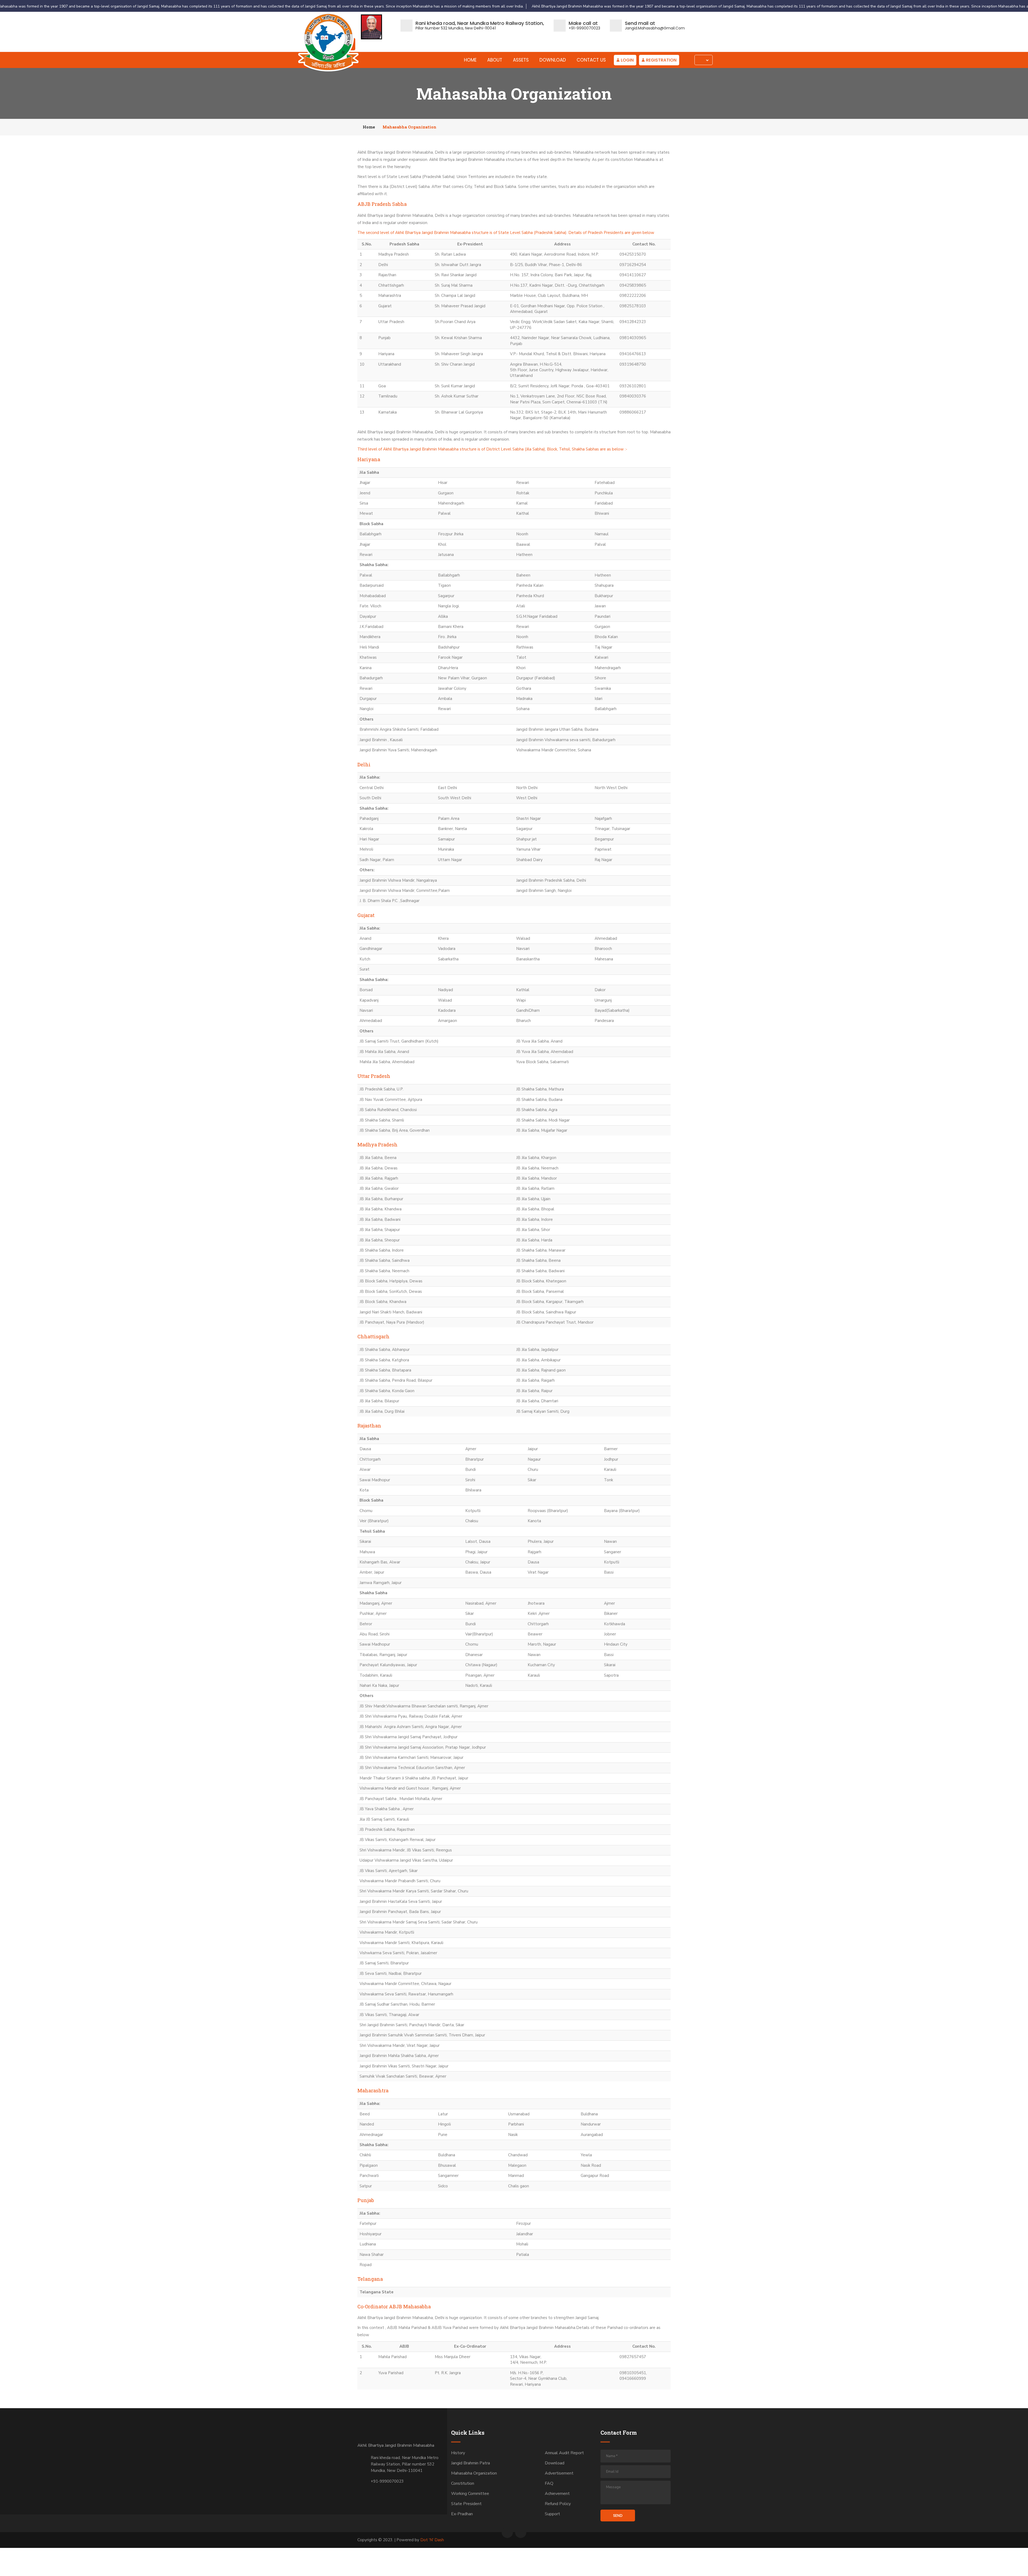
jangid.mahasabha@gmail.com (655, 28)
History (458, 2453)
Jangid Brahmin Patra (470, 2463)
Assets (521, 60)
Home (470, 60)
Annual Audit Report (564, 2453)
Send (618, 2516)
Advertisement (559, 2473)
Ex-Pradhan (462, 2514)
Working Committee (470, 2494)
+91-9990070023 (584, 28)
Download (553, 60)
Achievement (557, 2494)
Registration (661, 60)
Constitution (463, 2483)
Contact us (591, 60)
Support (552, 2514)
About (495, 60)
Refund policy (558, 2504)
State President (466, 2504)
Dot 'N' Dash (432, 2540)
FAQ (549, 2483)
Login (627, 60)
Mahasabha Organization (474, 2473)
